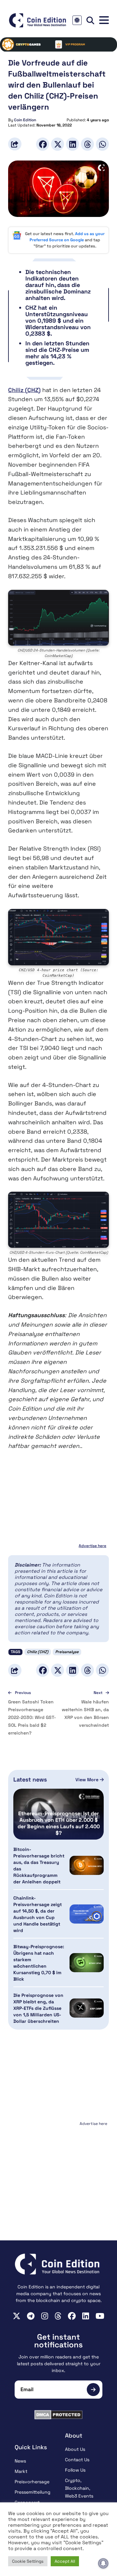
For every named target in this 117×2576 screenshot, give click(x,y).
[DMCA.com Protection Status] (58, 2415)
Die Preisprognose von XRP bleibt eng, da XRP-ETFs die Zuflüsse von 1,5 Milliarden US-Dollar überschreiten (38, 2008)
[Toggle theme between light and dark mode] (77, 20)
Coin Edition (25, 120)
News (20, 2461)
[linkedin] (86, 2316)
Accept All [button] (65, 2561)
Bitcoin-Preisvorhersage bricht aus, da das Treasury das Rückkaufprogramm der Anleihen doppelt (39, 1866)
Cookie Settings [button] (28, 2561)
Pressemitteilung (32, 2492)
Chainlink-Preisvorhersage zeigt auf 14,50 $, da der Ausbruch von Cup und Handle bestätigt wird (38, 1914)
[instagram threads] (58, 2316)
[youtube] (100, 2316)
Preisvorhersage (32, 2482)
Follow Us (75, 2470)
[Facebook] (43, 144)
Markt (21, 2471)
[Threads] (87, 144)
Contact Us (77, 2460)
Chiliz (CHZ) (24, 390)
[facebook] (72, 2316)
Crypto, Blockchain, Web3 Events (79, 2488)
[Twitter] (58, 144)
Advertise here (92, 1546)
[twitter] (17, 2316)
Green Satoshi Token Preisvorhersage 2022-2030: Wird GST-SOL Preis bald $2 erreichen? (32, 1717)
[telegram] (31, 2316)
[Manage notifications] (103, 2563)
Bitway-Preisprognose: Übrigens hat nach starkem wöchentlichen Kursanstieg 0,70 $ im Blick (39, 1963)
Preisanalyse (67, 1652)
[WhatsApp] (102, 144)
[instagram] (45, 2316)
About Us (75, 2449)
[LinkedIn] (72, 144)
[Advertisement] (58, 2169)
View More (88, 1780)
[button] (104, 20)
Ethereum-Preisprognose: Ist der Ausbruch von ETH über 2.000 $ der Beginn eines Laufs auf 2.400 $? (59, 1823)
